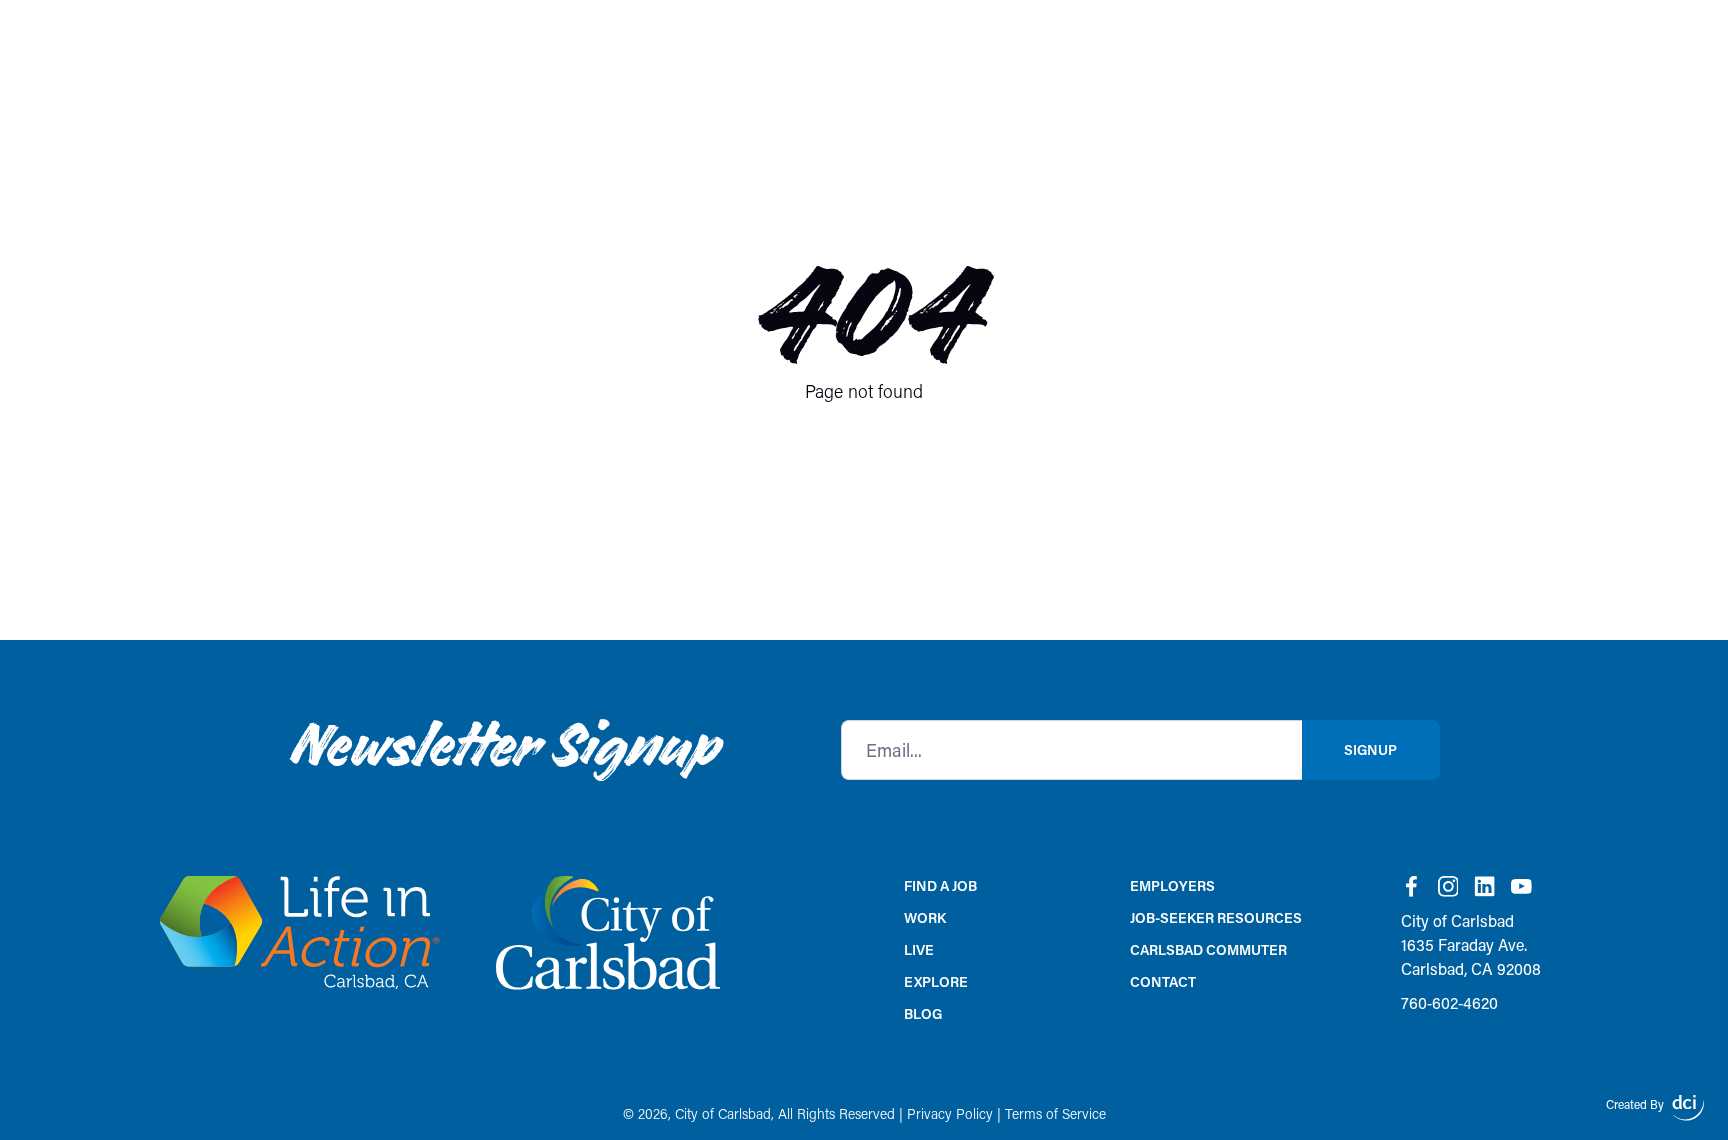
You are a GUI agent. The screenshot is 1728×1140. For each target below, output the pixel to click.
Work (925, 917)
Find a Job (940, 885)
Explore (936, 981)
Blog (923, 1013)
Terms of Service (1055, 1113)
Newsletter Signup (503, 750)
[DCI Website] (1688, 1108)
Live (919, 949)
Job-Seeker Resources (1216, 917)
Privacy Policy (950, 1113)
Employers (1172, 885)
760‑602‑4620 (1449, 1002)
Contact (1163, 981)
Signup (1370, 749)
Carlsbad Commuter (1208, 949)
